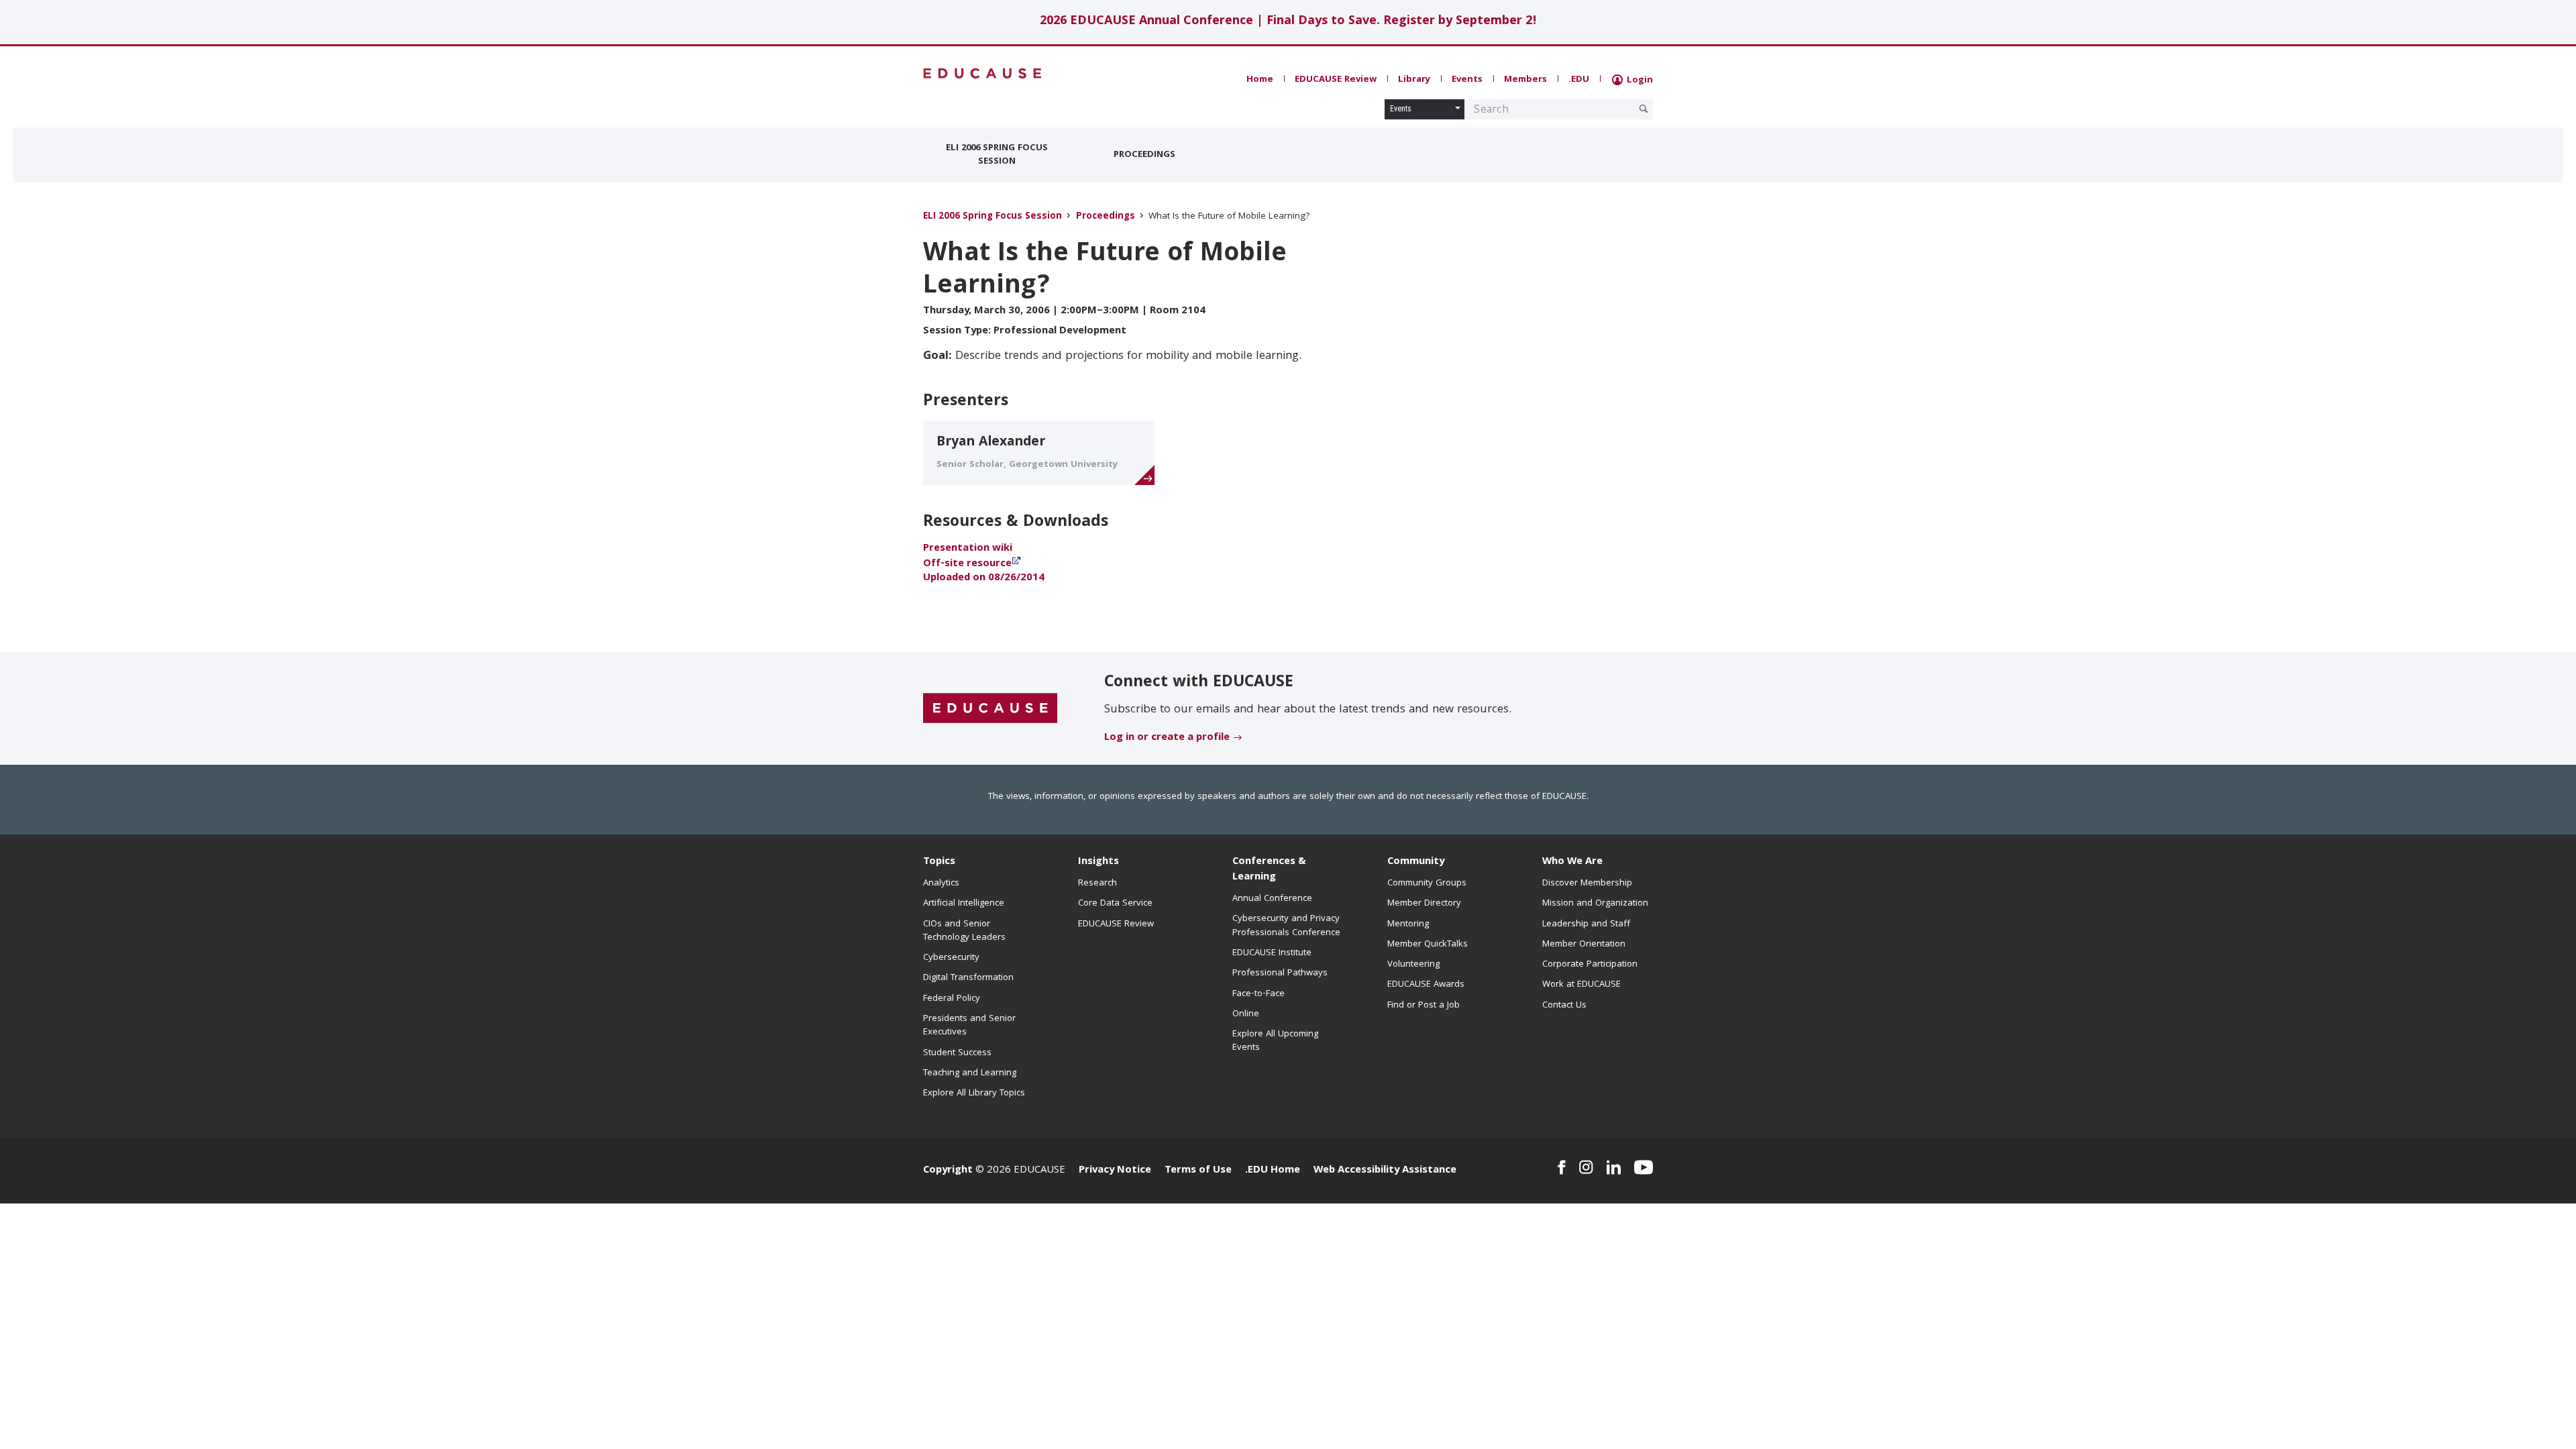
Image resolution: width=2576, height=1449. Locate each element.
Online (1246, 1014)
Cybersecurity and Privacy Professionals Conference (1286, 926)
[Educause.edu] (990, 709)
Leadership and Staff (1586, 924)
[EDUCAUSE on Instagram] (1586, 1167)
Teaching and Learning (970, 1073)
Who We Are (1572, 862)
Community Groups (1427, 883)
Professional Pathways (1280, 973)
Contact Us (1564, 1006)
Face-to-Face (1258, 994)
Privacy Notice (1115, 1171)
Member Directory (1424, 904)
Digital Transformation (968, 978)
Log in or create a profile (1167, 738)
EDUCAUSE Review (1336, 80)
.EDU (1579, 80)
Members (1525, 80)
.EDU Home (1273, 1171)
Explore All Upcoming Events (1275, 1041)
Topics (939, 862)
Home (1260, 80)
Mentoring (1408, 924)
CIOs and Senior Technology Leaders (964, 931)
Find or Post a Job (1424, 1006)
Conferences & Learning (1269, 870)
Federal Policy (952, 999)
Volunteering (1413, 965)
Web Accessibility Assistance (1385, 1171)
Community (1416, 862)
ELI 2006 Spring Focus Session (997, 155)
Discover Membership (1587, 883)
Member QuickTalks (1428, 945)
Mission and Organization (1595, 904)
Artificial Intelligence (964, 904)
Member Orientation (1584, 945)
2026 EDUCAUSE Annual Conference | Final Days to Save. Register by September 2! (1288, 22)
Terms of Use (1198, 1171)
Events (1467, 80)
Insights (1098, 862)
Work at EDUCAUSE (1581, 985)
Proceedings (1144, 155)
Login (1639, 80)
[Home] (983, 73)
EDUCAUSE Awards (1426, 985)
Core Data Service (1115, 904)
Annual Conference (1272, 899)
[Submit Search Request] (1644, 109)
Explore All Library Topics (974, 1093)
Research (1097, 883)
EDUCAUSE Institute (1272, 953)
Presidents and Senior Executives (969, 1026)
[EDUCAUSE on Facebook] (1561, 1167)
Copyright (948, 1171)
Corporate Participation (1590, 965)
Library (1414, 80)
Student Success (957, 1053)
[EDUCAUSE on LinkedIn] (1614, 1167)
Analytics (941, 883)
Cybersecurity (951, 958)
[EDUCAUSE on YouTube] (1644, 1167)
